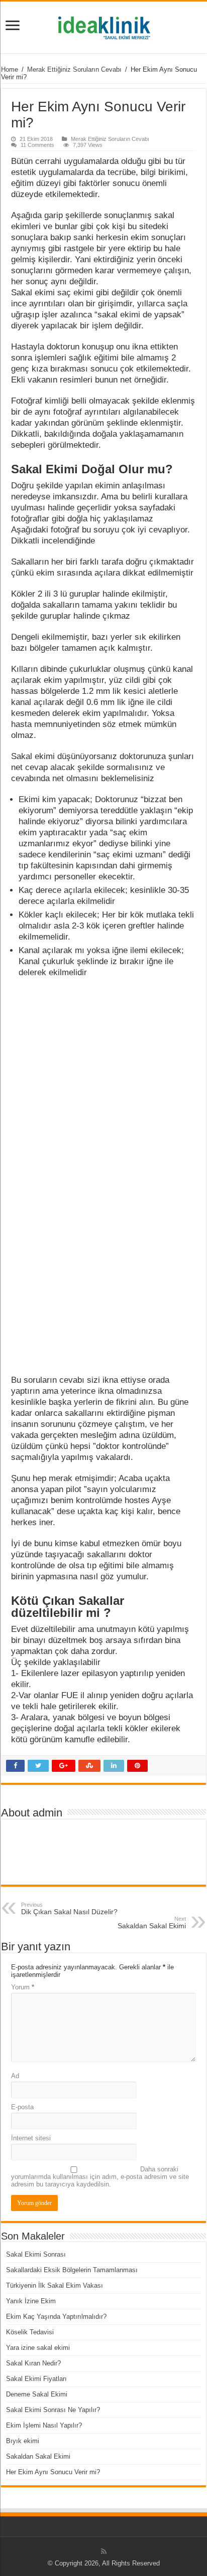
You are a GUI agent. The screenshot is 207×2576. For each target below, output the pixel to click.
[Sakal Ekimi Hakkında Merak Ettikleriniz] (103, 26)
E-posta (22, 2107)
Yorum (23, 1987)
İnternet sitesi (31, 2138)
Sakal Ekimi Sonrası (36, 2254)
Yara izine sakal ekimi (38, 2348)
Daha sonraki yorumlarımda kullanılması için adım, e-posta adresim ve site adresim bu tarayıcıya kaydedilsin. (100, 2177)
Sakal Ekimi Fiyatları (36, 2379)
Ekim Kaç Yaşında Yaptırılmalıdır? (56, 2317)
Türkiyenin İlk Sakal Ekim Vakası (55, 2285)
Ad (15, 2076)
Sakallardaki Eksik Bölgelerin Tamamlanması (72, 2270)
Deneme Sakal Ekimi (37, 2394)
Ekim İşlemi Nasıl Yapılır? (44, 2425)
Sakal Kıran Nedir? (33, 2363)
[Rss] (104, 2551)
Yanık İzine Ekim (31, 2301)
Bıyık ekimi (23, 2441)
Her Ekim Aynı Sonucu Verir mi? (53, 2472)
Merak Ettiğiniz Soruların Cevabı (74, 69)
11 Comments (37, 145)
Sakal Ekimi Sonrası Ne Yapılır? (53, 2410)
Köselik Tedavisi (30, 2332)
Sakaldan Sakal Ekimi (152, 1923)
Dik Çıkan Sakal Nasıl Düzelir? (69, 1909)
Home (10, 69)
